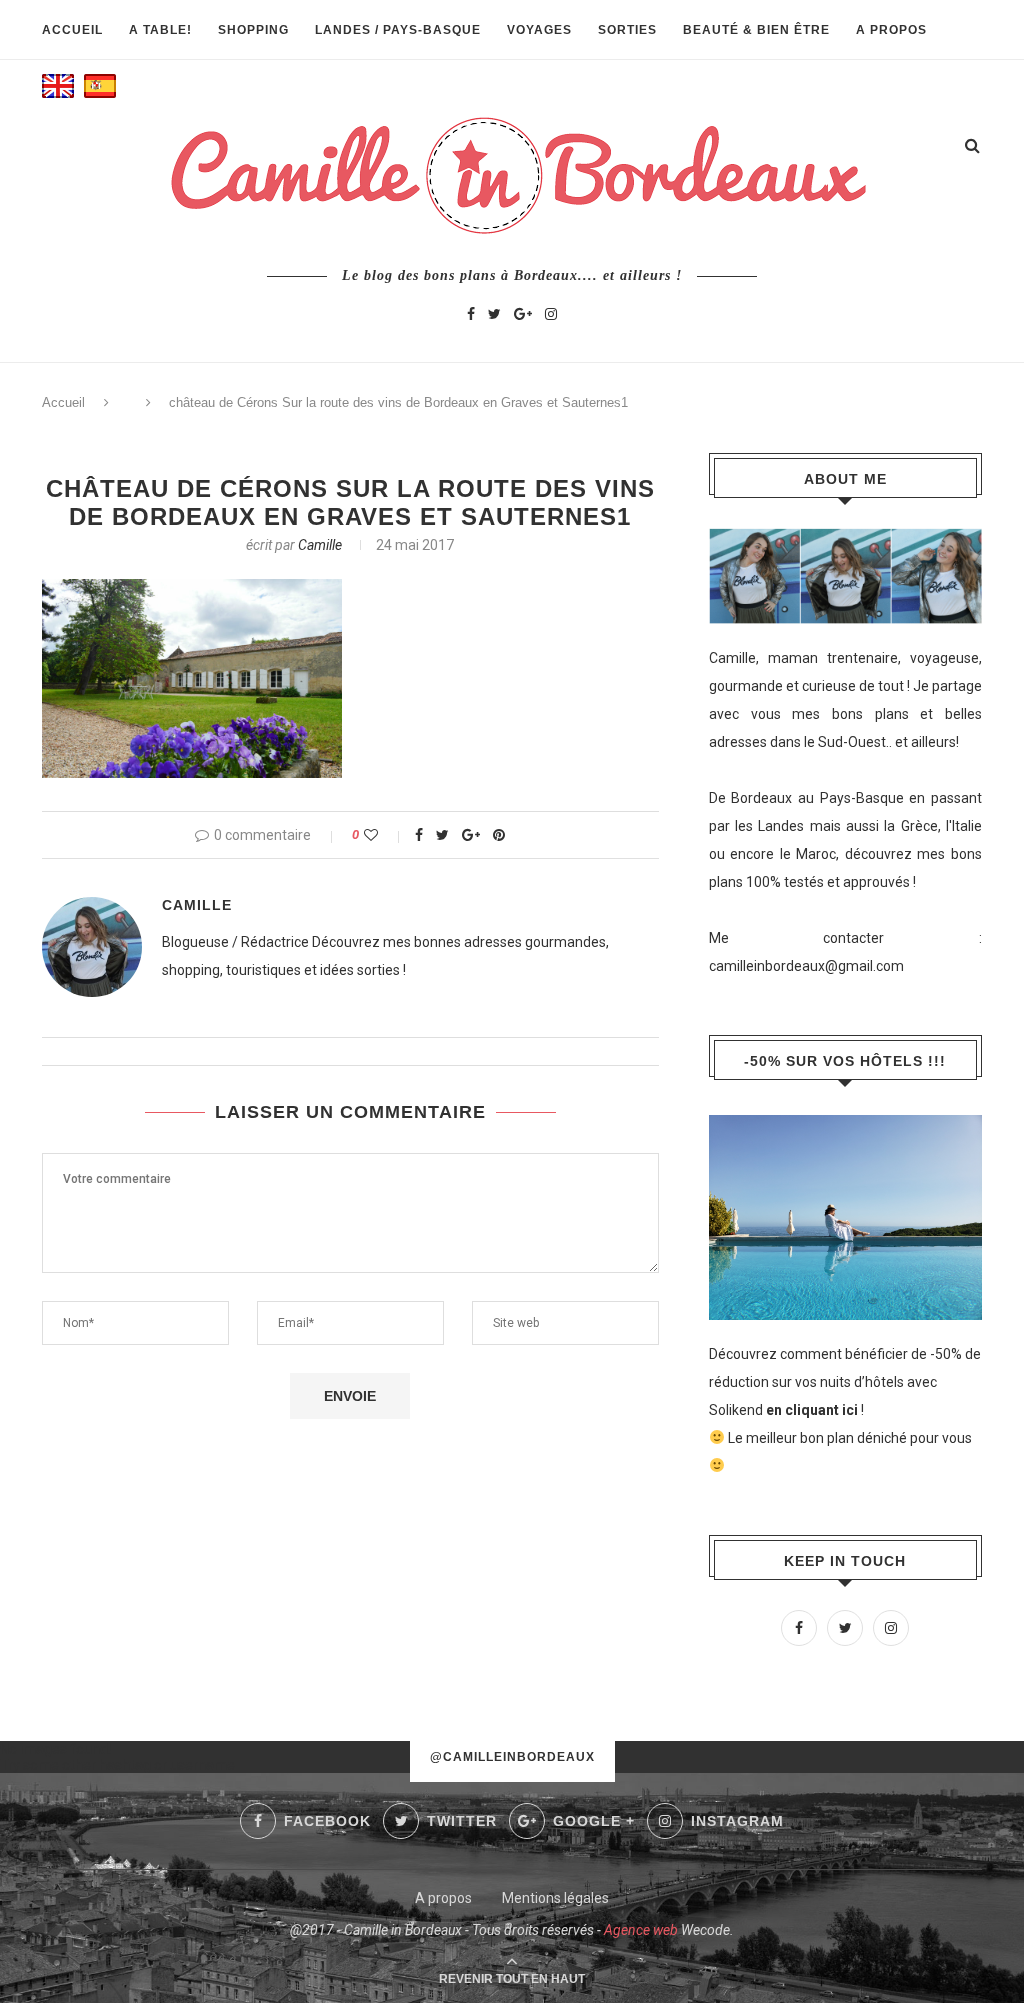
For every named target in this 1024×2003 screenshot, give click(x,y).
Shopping (253, 30)
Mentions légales (555, 1898)
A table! (160, 30)
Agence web (641, 1930)
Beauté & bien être (756, 30)
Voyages (539, 30)
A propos (891, 30)
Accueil (72, 30)
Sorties (627, 30)
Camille (320, 545)
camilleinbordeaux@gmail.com (806, 966)
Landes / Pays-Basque (398, 30)
